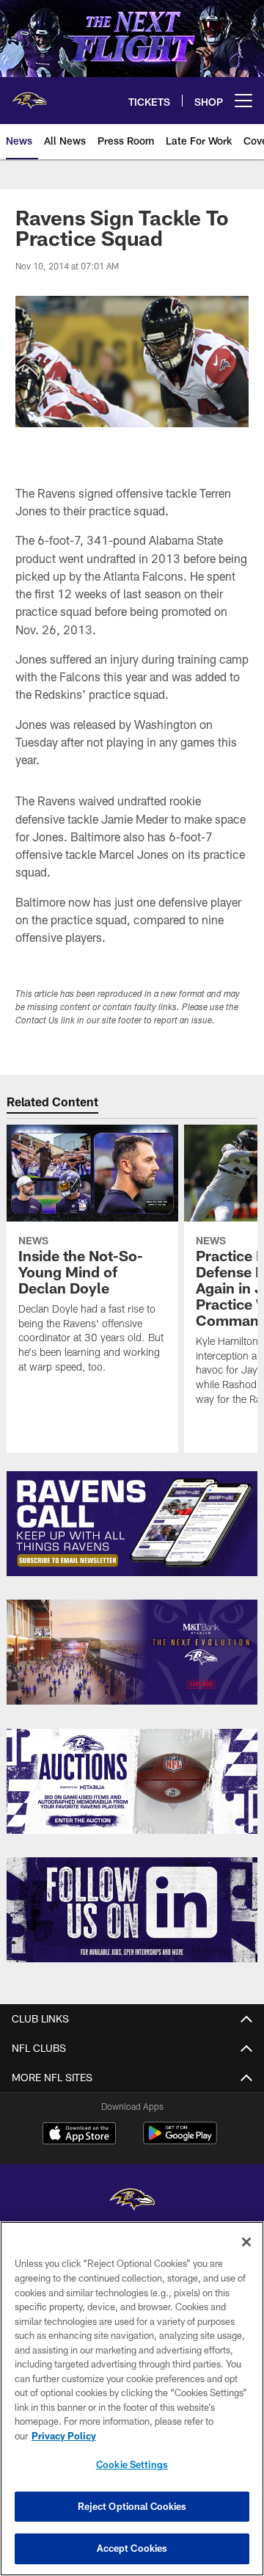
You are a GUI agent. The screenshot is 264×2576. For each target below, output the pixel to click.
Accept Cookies (132, 2548)
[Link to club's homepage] (29, 95)
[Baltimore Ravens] (132, 2201)
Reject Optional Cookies (132, 2506)
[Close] (246, 2242)
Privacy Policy (64, 2436)
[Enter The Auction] (132, 1781)
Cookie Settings (132, 2464)
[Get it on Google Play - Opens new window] (180, 2140)
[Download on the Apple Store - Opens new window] (79, 2135)
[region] (132, 2399)
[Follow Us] (132, 1910)
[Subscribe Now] (132, 1524)
